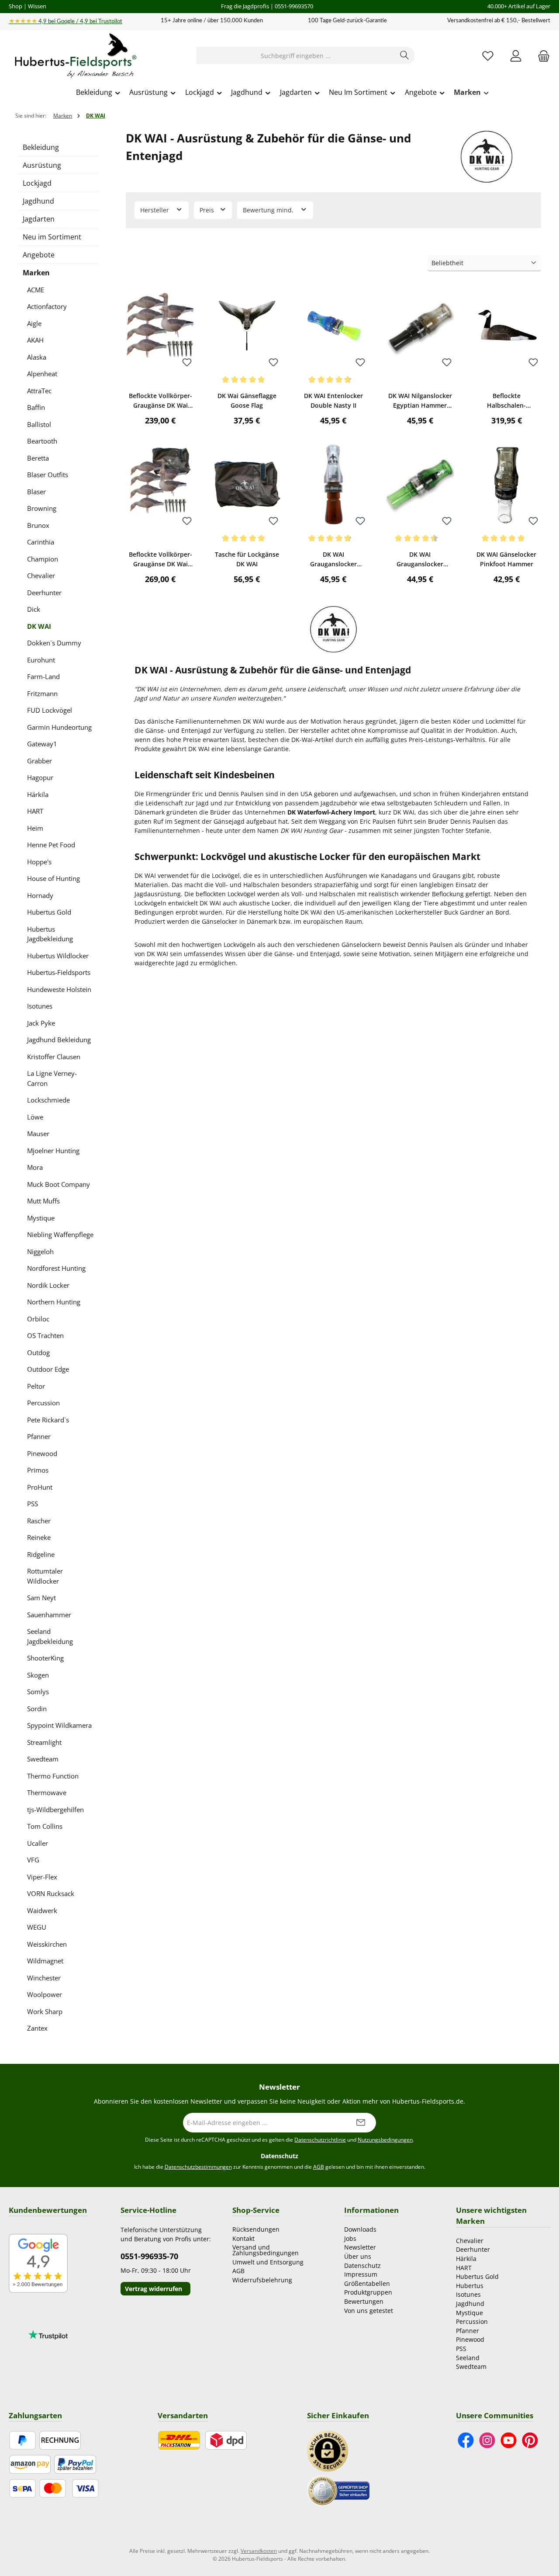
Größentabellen (367, 2283)
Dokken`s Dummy (54, 643)
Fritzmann (42, 693)
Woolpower (45, 1994)
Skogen (38, 1675)
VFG (33, 1860)
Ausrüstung (42, 165)
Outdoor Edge (48, 1369)
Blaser (36, 492)
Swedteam (43, 1759)
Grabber (40, 761)
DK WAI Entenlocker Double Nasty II (333, 400)
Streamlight (44, 1742)
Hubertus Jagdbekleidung (50, 934)
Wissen (37, 6)
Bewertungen (364, 2301)
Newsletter (360, 2247)
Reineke (39, 1537)
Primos (38, 1470)
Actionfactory (47, 306)
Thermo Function (53, 1776)
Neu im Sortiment (52, 237)
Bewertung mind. (269, 210)
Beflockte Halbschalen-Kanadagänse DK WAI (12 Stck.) (507, 401)
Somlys (38, 1692)
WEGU (37, 1927)
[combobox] (296, 55)
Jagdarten (39, 219)
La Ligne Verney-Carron (52, 1078)
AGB (319, 2167)
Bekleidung (41, 147)
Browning (42, 508)
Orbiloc (38, 1319)
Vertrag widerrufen (154, 2289)
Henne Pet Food (51, 845)
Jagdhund (38, 201)
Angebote (39, 255)
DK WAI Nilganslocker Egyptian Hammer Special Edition (420, 401)
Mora (35, 1167)
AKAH (35, 340)
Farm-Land (43, 676)
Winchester (44, 1978)
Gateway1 (42, 744)
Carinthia (41, 542)
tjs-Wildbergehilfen (55, 1810)
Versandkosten (259, 2551)
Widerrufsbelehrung (262, 2280)
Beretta (38, 458)
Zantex (37, 2028)
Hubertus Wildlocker (58, 956)
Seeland (468, 2358)
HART (35, 811)
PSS (33, 1504)
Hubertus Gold (49, 912)
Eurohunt (41, 660)
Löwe (35, 1117)
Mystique (41, 1218)
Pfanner (39, 1436)
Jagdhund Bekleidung (59, 1040)
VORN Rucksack (51, 1893)
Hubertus (470, 2286)
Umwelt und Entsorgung (268, 2262)
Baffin (36, 407)
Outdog (38, 1352)
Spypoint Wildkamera (59, 1725)
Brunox (38, 525)
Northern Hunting (54, 1302)
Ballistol (39, 424)
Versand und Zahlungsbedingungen (266, 2250)
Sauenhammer (49, 1615)
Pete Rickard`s (48, 1420)
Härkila (38, 794)
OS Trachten (45, 1335)
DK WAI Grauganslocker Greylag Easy (420, 560)
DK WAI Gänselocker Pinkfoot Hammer (506, 559)
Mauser (38, 1134)
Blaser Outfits (48, 475)
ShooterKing (45, 1658)
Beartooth (42, 441)
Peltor (36, 1386)
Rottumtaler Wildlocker (45, 1576)
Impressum (361, 2274)
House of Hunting (53, 878)
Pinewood (42, 1453)
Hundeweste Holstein (59, 989)
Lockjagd (37, 183)
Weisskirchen (47, 1944)
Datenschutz (362, 2266)
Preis (208, 210)
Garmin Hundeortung (59, 727)
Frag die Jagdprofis (245, 6)
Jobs (350, 2238)
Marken (36, 273)
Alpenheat (42, 374)
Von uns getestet (369, 2311)
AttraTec (39, 391)
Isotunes (40, 1006)
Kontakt (243, 2238)
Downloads (360, 2229)
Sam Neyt (41, 1598)
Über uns (358, 2256)
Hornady (40, 895)
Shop (16, 6)
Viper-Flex (42, 1877)
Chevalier (41, 576)
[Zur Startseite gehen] (74, 56)
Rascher (39, 1521)
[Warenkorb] (541, 56)
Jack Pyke (41, 1023)
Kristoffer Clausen (54, 1057)
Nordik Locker (48, 1285)
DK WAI (39, 626)
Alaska (37, 357)
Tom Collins (45, 1826)
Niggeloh (40, 1252)
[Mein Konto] (516, 56)
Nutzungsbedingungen (385, 2140)
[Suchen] (405, 55)
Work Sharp (45, 2011)
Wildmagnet (45, 1961)
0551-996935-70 (149, 2256)
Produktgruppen (368, 2292)
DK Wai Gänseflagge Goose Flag (247, 400)
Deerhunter (44, 593)
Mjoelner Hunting (53, 1151)
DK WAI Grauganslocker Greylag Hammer (333, 560)
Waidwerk (42, 1910)
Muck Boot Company (59, 1184)
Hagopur (40, 777)
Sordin (37, 1709)
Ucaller (38, 1843)
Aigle (34, 323)
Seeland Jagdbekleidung (50, 1636)
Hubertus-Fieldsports (59, 972)
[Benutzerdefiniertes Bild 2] (338, 2490)
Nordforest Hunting (56, 1268)
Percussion (43, 1403)
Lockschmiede (48, 1100)
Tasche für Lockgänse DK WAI (247, 559)
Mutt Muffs (43, 1201)
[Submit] (361, 2123)
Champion (43, 559)
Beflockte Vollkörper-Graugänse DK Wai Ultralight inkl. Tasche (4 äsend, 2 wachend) (160, 560)
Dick (34, 609)
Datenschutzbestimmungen (198, 2167)
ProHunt (40, 1487)
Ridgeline (41, 1554)
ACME (36, 290)
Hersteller (155, 210)
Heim (35, 828)
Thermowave (47, 1792)
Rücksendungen (256, 2229)
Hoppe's (39, 862)
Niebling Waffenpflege (60, 1234)
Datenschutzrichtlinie (320, 2140)
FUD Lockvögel (50, 710)
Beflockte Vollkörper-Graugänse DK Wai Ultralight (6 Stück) (160, 401)
